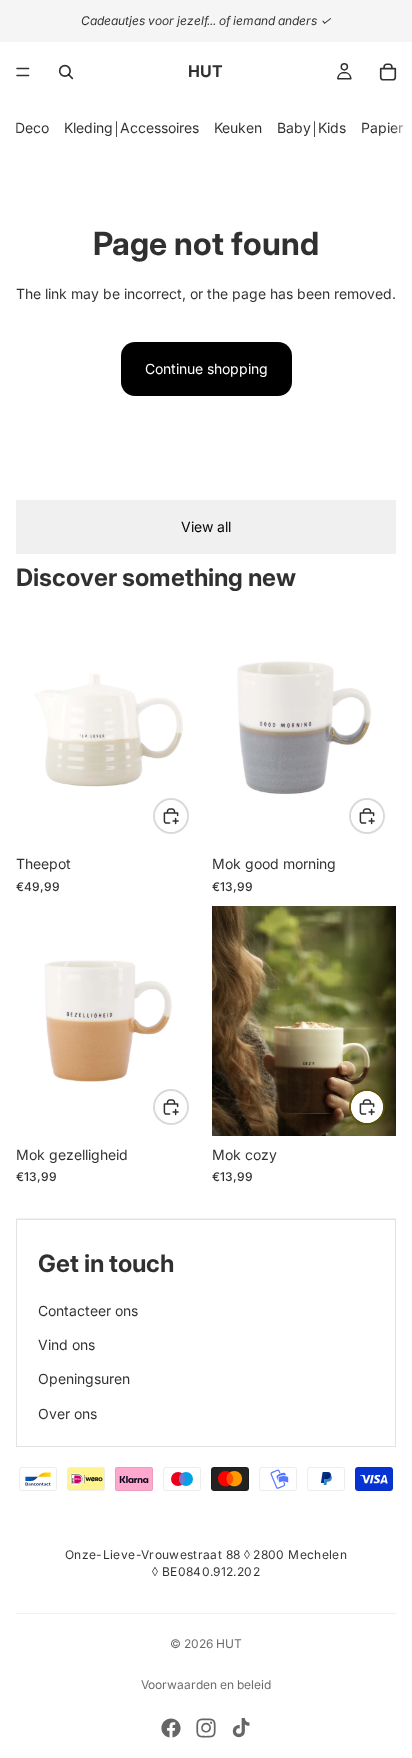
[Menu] (23, 72)
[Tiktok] (241, 1728)
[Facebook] (171, 1728)
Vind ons (66, 1344)
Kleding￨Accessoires (131, 127)
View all (206, 526)
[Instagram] (206, 1728)
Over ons (67, 1413)
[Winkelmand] (388, 72)
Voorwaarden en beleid (206, 1684)
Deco (32, 127)
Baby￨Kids (311, 127)
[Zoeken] (66, 72)
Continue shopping (206, 368)
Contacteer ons (88, 1310)
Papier (382, 127)
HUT (229, 1643)
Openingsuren (84, 1378)
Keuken (238, 127)
